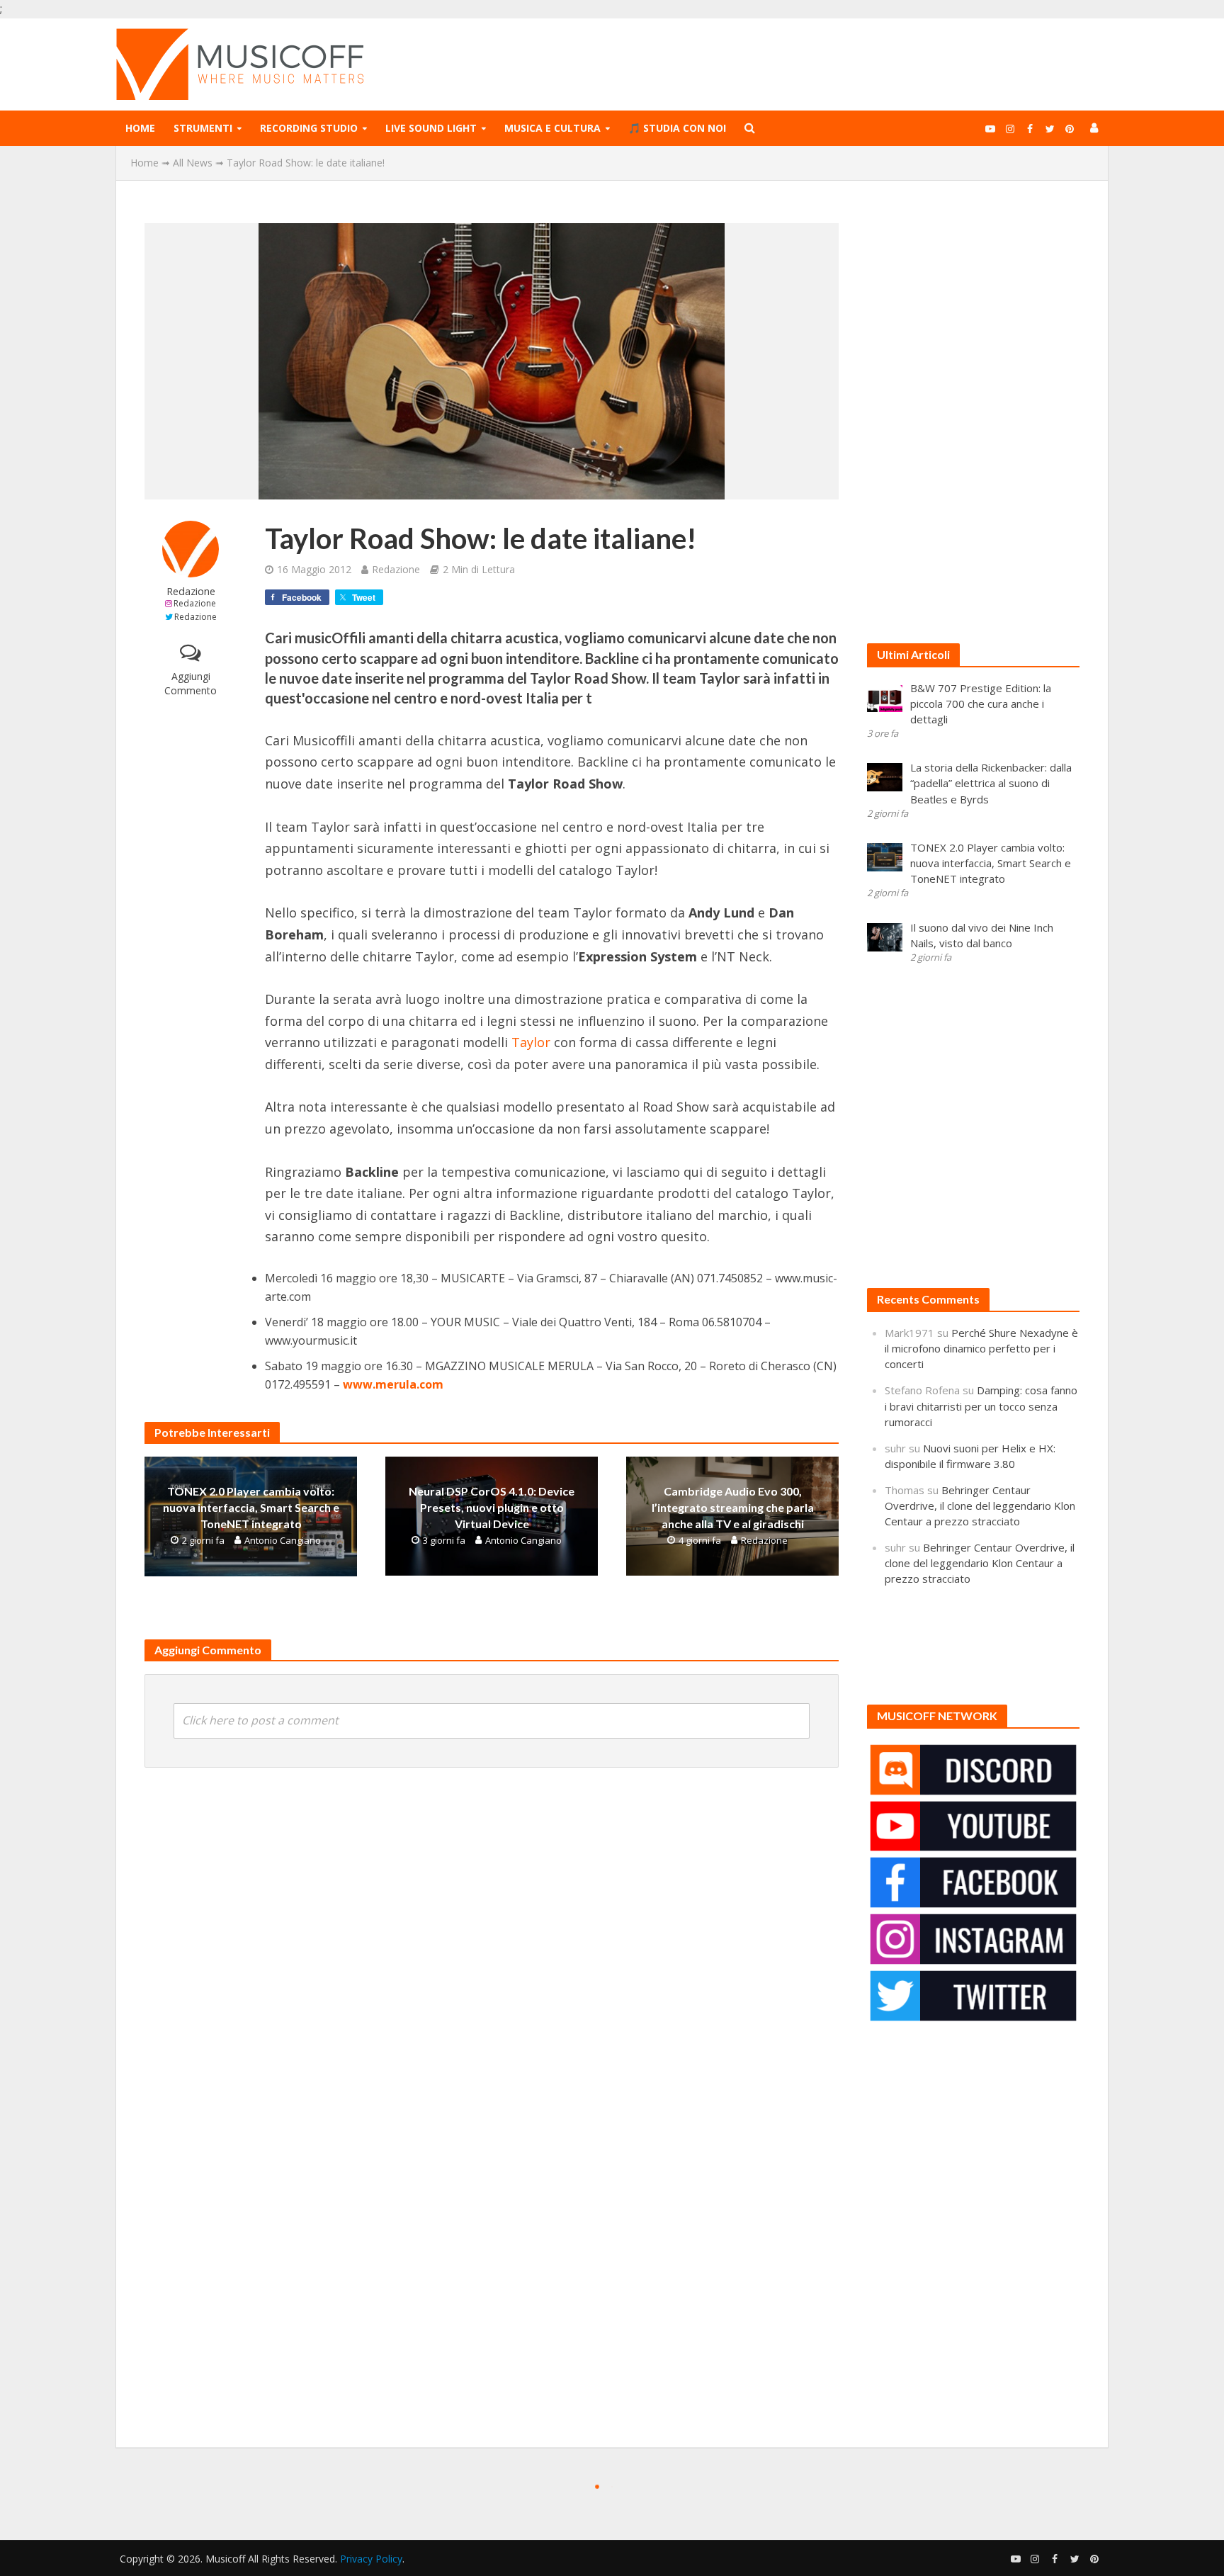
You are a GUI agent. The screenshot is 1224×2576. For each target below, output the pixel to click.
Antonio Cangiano (283, 1540)
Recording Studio (309, 128)
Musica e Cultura (552, 128)
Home (140, 128)
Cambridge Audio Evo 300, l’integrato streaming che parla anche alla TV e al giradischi (733, 1507)
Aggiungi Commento (191, 683)
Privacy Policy (371, 2559)
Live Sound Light (431, 128)
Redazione (191, 591)
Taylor (531, 1042)
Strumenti (203, 128)
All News (193, 163)
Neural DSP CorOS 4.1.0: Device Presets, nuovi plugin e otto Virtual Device (492, 1507)
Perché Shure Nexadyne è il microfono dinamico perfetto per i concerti (981, 1348)
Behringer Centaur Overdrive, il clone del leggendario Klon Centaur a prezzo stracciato (980, 1506)
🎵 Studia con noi (677, 128)
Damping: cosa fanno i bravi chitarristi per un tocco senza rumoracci (981, 1406)
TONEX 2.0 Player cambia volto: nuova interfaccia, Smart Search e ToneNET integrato (251, 1507)
